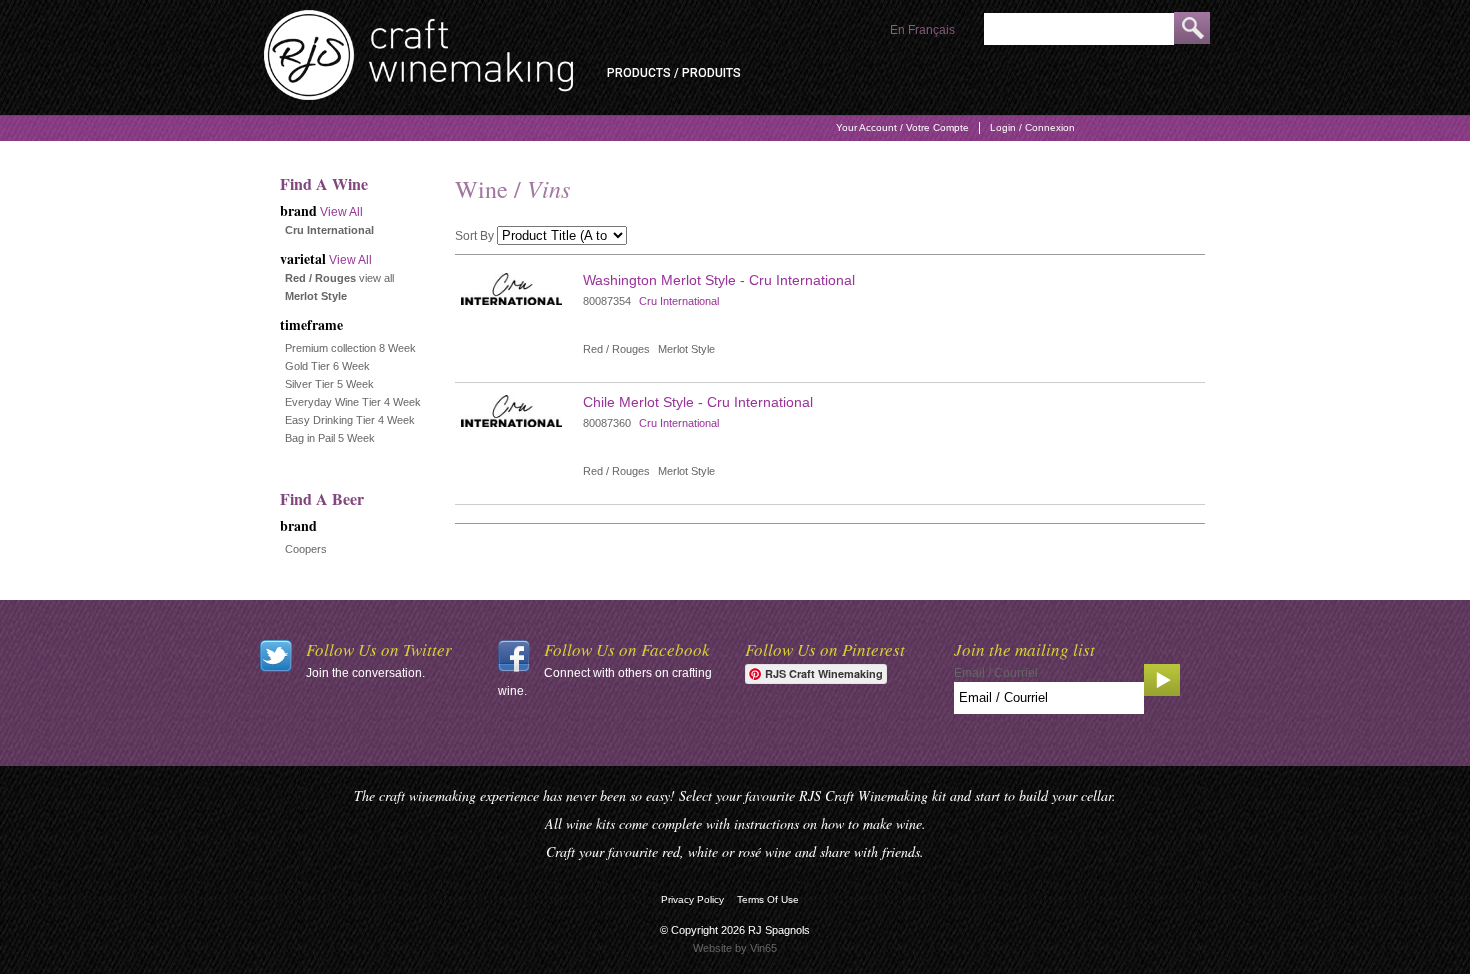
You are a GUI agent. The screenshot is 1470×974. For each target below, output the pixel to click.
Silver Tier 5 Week (329, 384)
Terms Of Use (768, 899)
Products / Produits (674, 73)
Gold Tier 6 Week (327, 366)
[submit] (1192, 28)
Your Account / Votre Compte (902, 127)
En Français (922, 30)
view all (376, 278)
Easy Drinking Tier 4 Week (350, 420)
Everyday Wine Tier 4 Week (353, 402)
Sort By (474, 236)
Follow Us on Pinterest (825, 649)
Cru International (679, 301)
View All (341, 212)
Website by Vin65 (735, 948)
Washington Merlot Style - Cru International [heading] (719, 280)
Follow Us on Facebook (627, 649)
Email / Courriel (996, 673)
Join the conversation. (365, 673)
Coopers (306, 549)
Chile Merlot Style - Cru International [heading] (698, 402)
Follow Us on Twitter (379, 649)
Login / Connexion (1032, 127)
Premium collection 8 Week (350, 348)
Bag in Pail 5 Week (330, 438)
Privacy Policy (692, 899)
